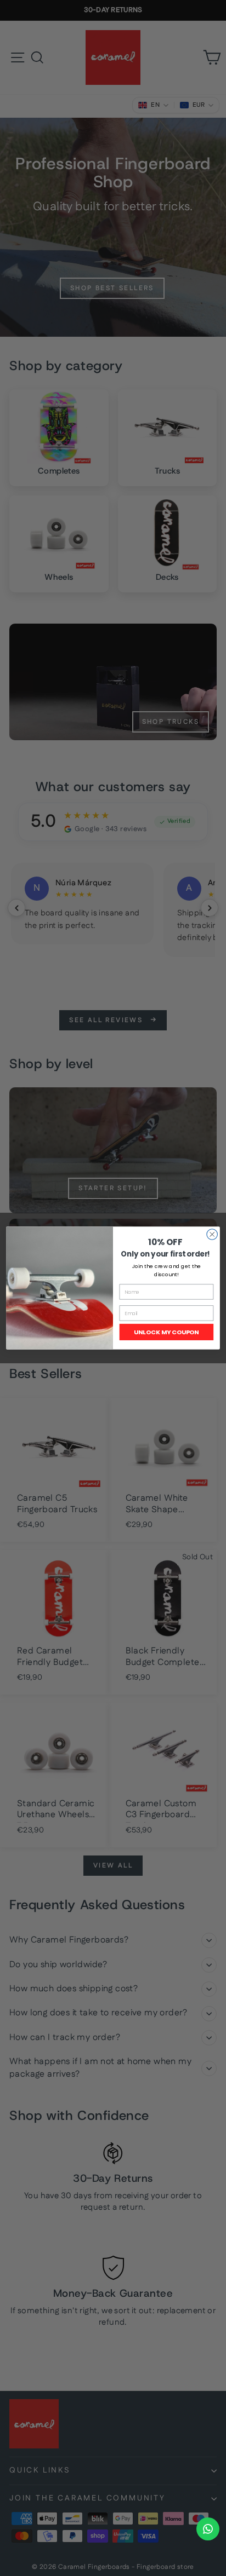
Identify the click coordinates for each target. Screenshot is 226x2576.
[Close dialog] (212, 1234)
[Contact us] (208, 2529)
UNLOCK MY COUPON (166, 1332)
